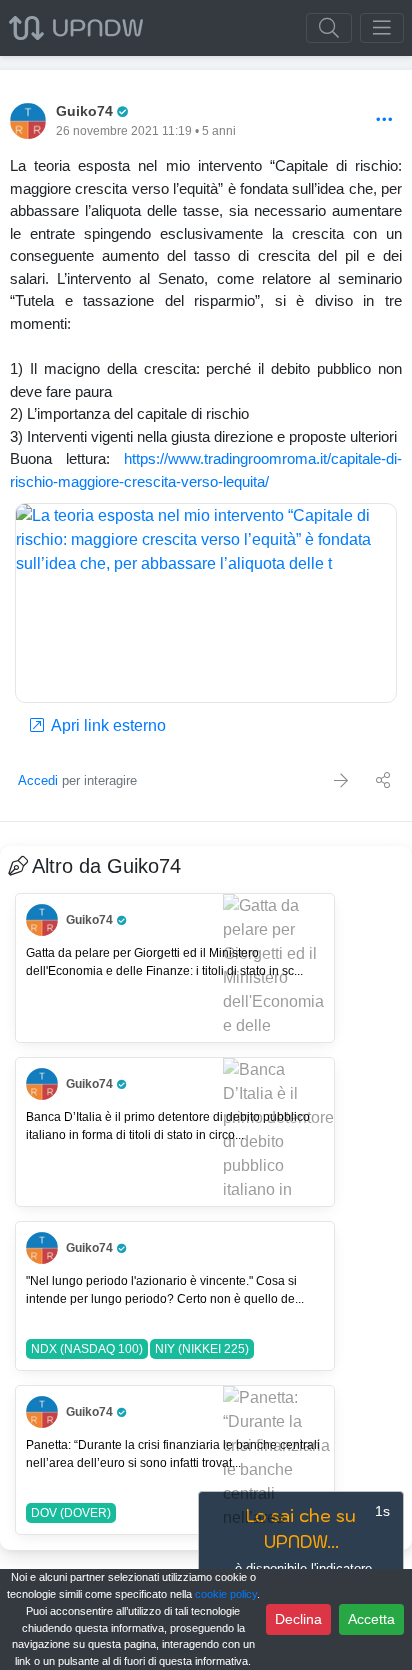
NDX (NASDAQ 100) (87, 1349)
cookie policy (226, 1594)
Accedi (38, 780)
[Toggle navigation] (382, 28)
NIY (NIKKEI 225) (202, 1349)
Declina (298, 1619)
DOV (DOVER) (71, 1513)
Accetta (371, 1619)
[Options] (384, 120)
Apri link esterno (107, 725)
